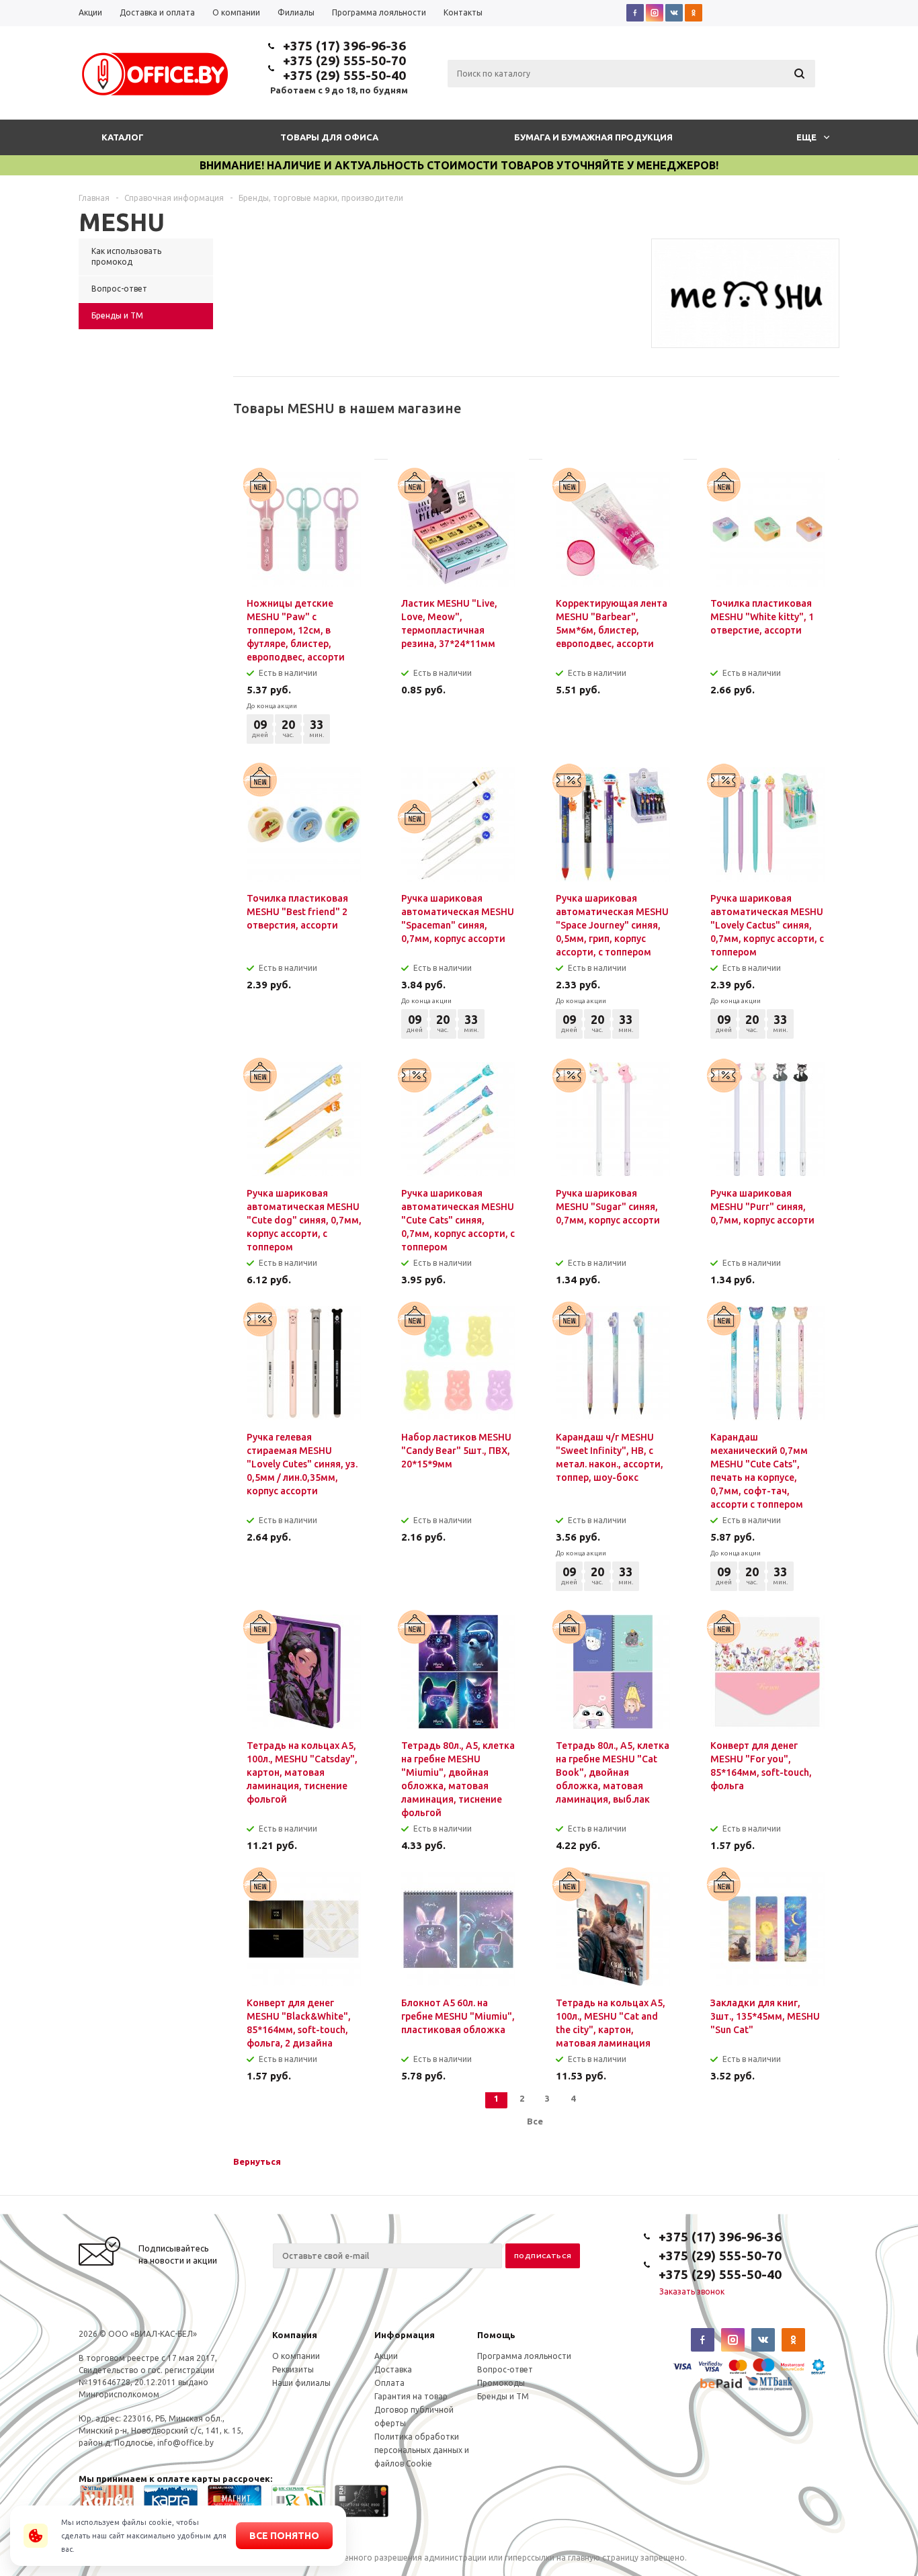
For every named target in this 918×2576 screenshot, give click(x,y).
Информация (405, 2335)
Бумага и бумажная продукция (593, 137)
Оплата (389, 2383)
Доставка (393, 2369)
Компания (295, 2335)
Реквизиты (293, 2369)
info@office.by (185, 2443)
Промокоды (501, 2383)
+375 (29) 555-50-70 (344, 60)
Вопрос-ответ (505, 2369)
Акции (386, 2356)
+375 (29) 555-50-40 (344, 75)
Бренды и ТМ (503, 2396)
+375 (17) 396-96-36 (344, 46)
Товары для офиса (329, 137)
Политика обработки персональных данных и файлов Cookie (422, 2450)
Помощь (496, 2335)
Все (535, 2121)
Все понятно (284, 2536)
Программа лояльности (524, 2356)
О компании (296, 2356)
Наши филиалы (301, 2383)
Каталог (123, 137)
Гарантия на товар (411, 2396)
